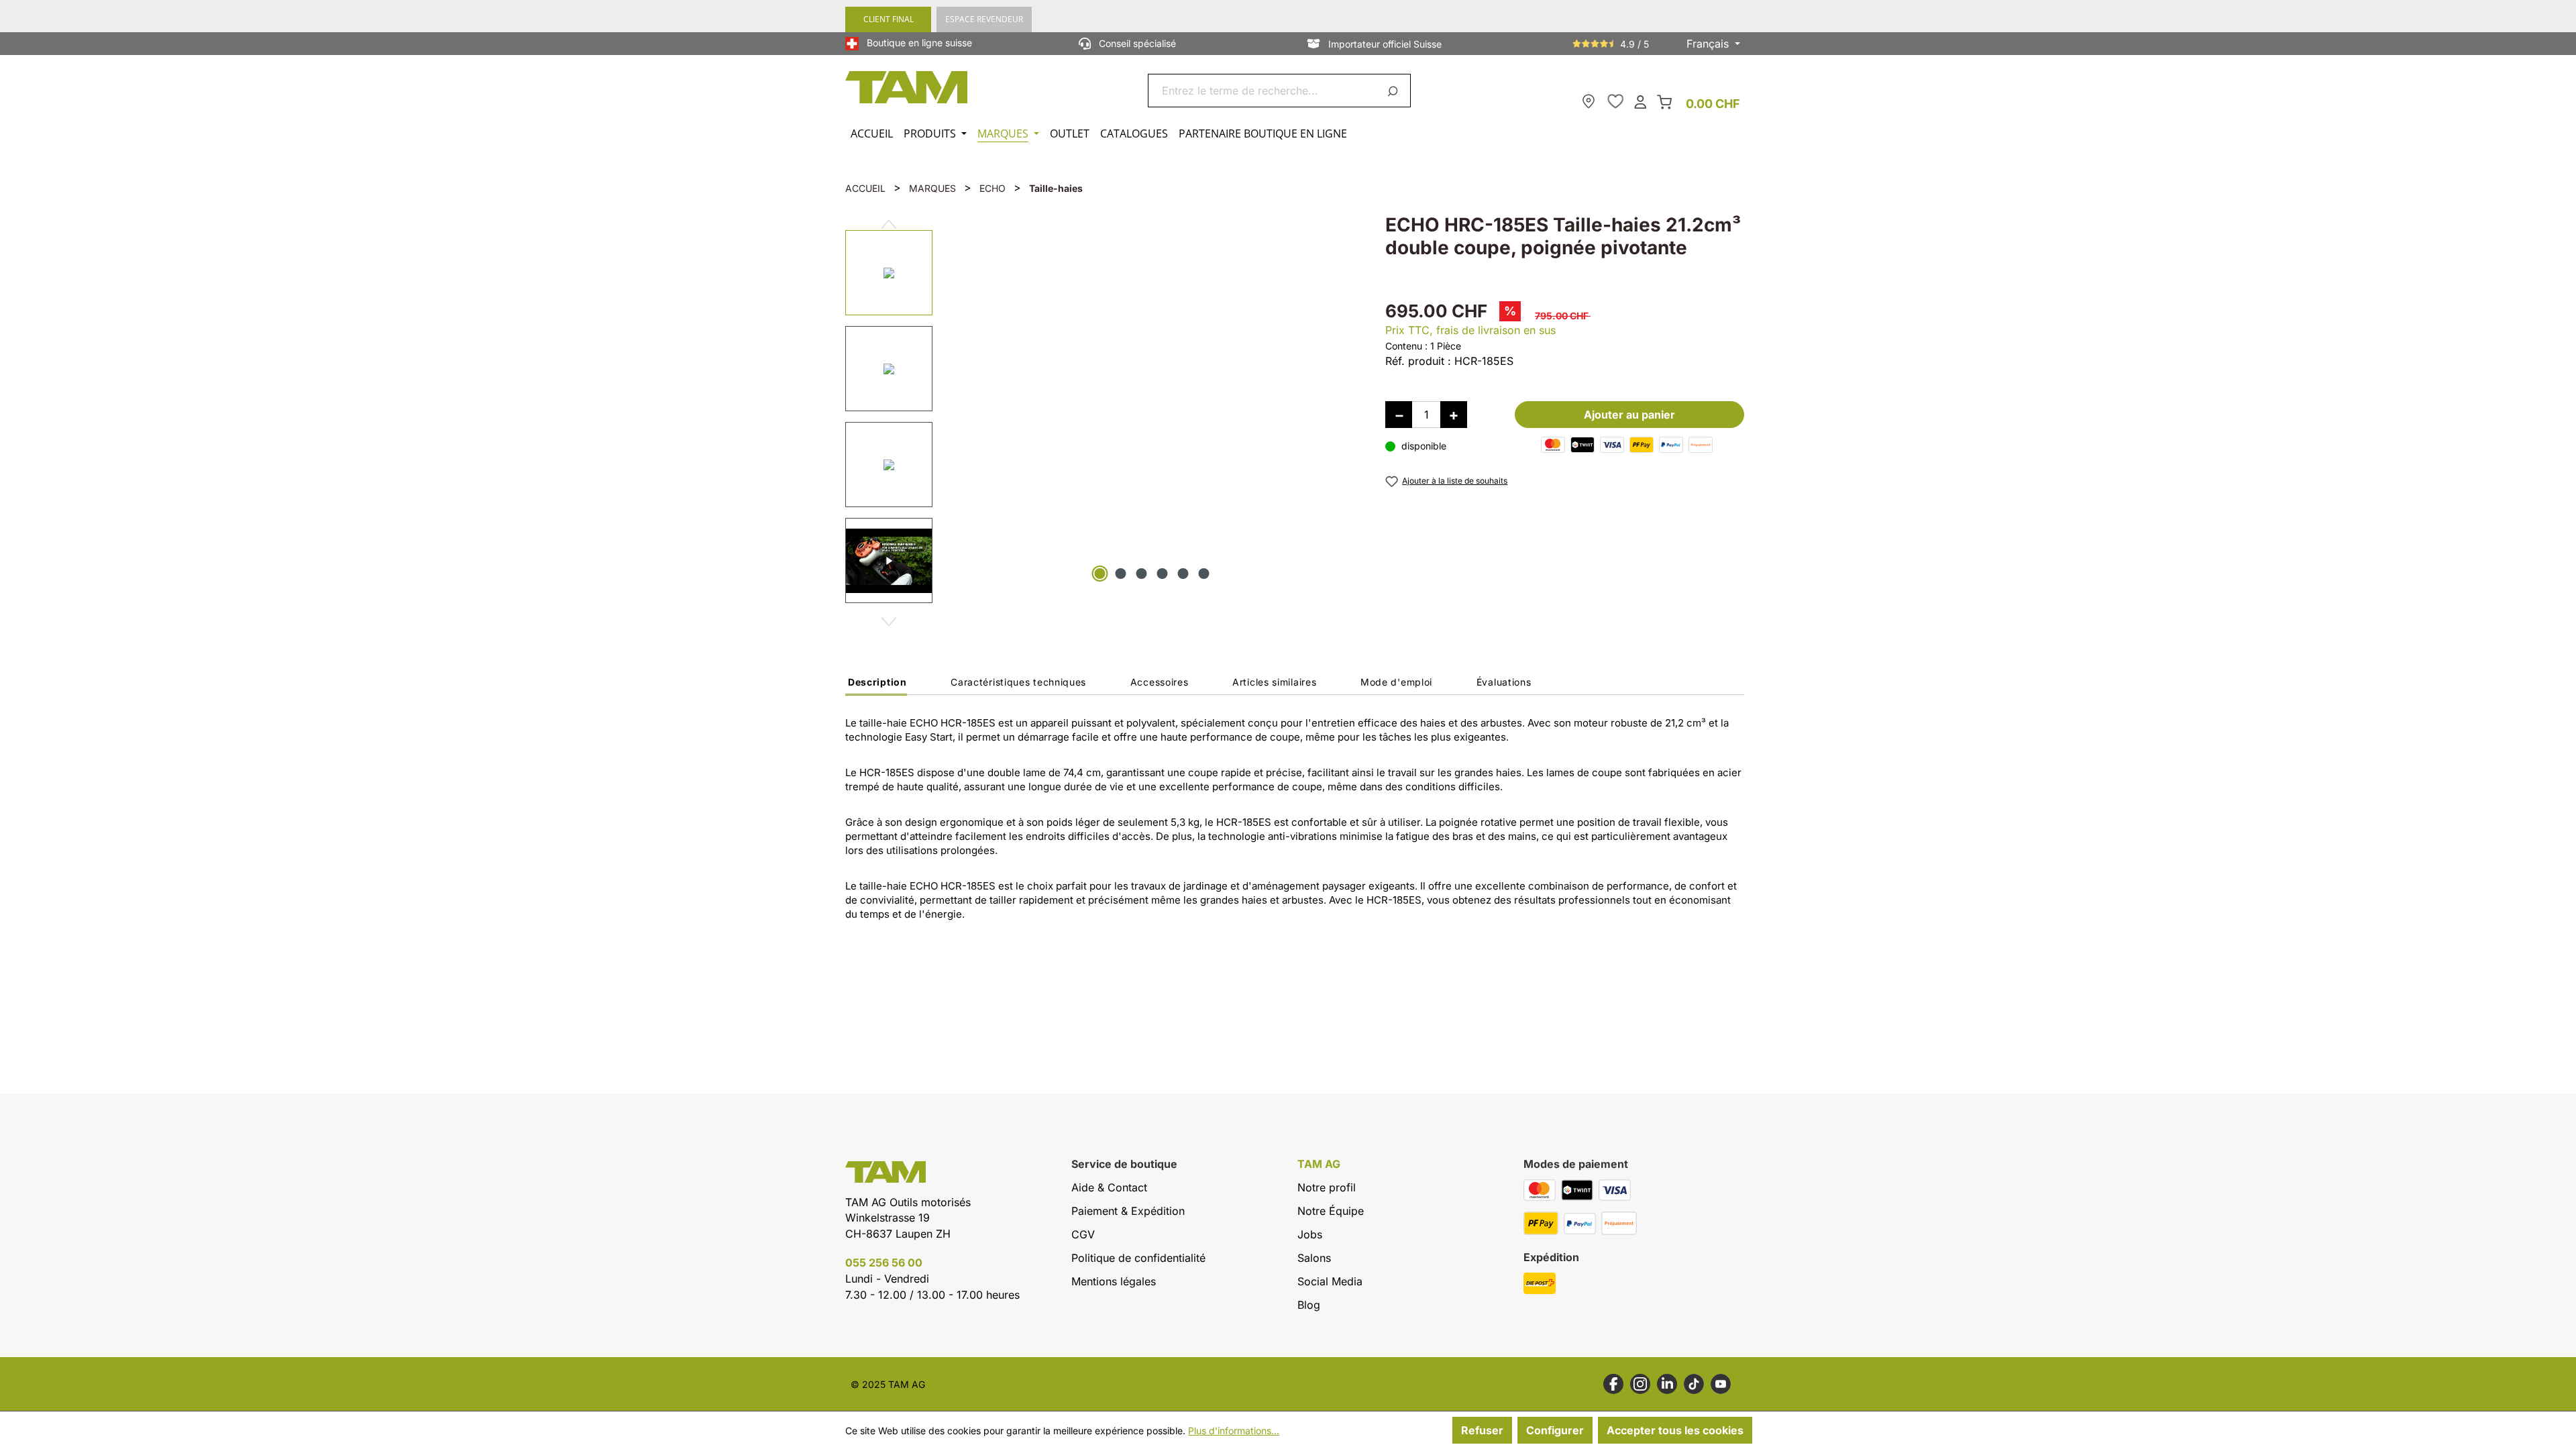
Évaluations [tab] (1504, 682)
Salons (1314, 1258)
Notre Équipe (1331, 1211)
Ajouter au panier (1629, 415)
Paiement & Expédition (1128, 1211)
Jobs (1310, 1234)
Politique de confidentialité (1138, 1258)
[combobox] (1264, 91)
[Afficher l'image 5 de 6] (1183, 574)
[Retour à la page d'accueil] (907, 87)
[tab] (876, 686)
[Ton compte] (1640, 101)
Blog (1309, 1305)
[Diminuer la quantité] (1399, 415)
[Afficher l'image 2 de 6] (1121, 574)
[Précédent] (889, 219)
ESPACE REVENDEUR (984, 19)
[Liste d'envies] (1615, 101)
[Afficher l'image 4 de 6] (1163, 574)
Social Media (1330, 1281)
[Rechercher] (1395, 91)
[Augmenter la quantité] (1454, 415)
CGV (1083, 1234)
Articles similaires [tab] (1274, 682)
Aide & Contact (1109, 1187)
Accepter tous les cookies (1675, 1430)
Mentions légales (1114, 1281)
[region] (1102, 414)
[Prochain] (889, 616)
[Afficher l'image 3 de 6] (1142, 574)
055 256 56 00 (884, 1263)
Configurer (1555, 1430)
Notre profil (1327, 1187)
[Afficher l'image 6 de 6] (1204, 574)
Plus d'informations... (1234, 1431)
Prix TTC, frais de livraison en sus (1470, 330)
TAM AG (1319, 1164)
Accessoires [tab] (1160, 682)
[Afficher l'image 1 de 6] (1100, 574)
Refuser (1482, 1430)
